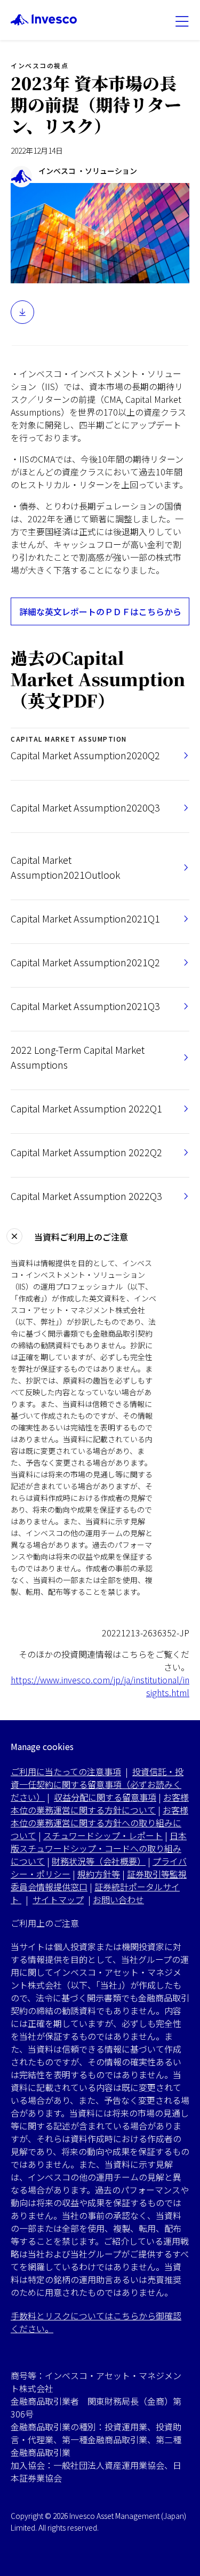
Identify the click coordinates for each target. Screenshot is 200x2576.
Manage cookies (42, 1747)
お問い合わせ (118, 1899)
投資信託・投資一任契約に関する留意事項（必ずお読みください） (97, 1784)
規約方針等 (99, 1874)
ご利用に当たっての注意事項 (66, 1771)
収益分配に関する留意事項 (105, 1797)
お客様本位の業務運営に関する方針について (100, 1803)
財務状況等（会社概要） (99, 1861)
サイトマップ (58, 1899)
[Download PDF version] (22, 312)
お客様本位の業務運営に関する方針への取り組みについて (99, 1823)
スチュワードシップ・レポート (103, 1835)
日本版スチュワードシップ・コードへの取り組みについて (99, 1848)
